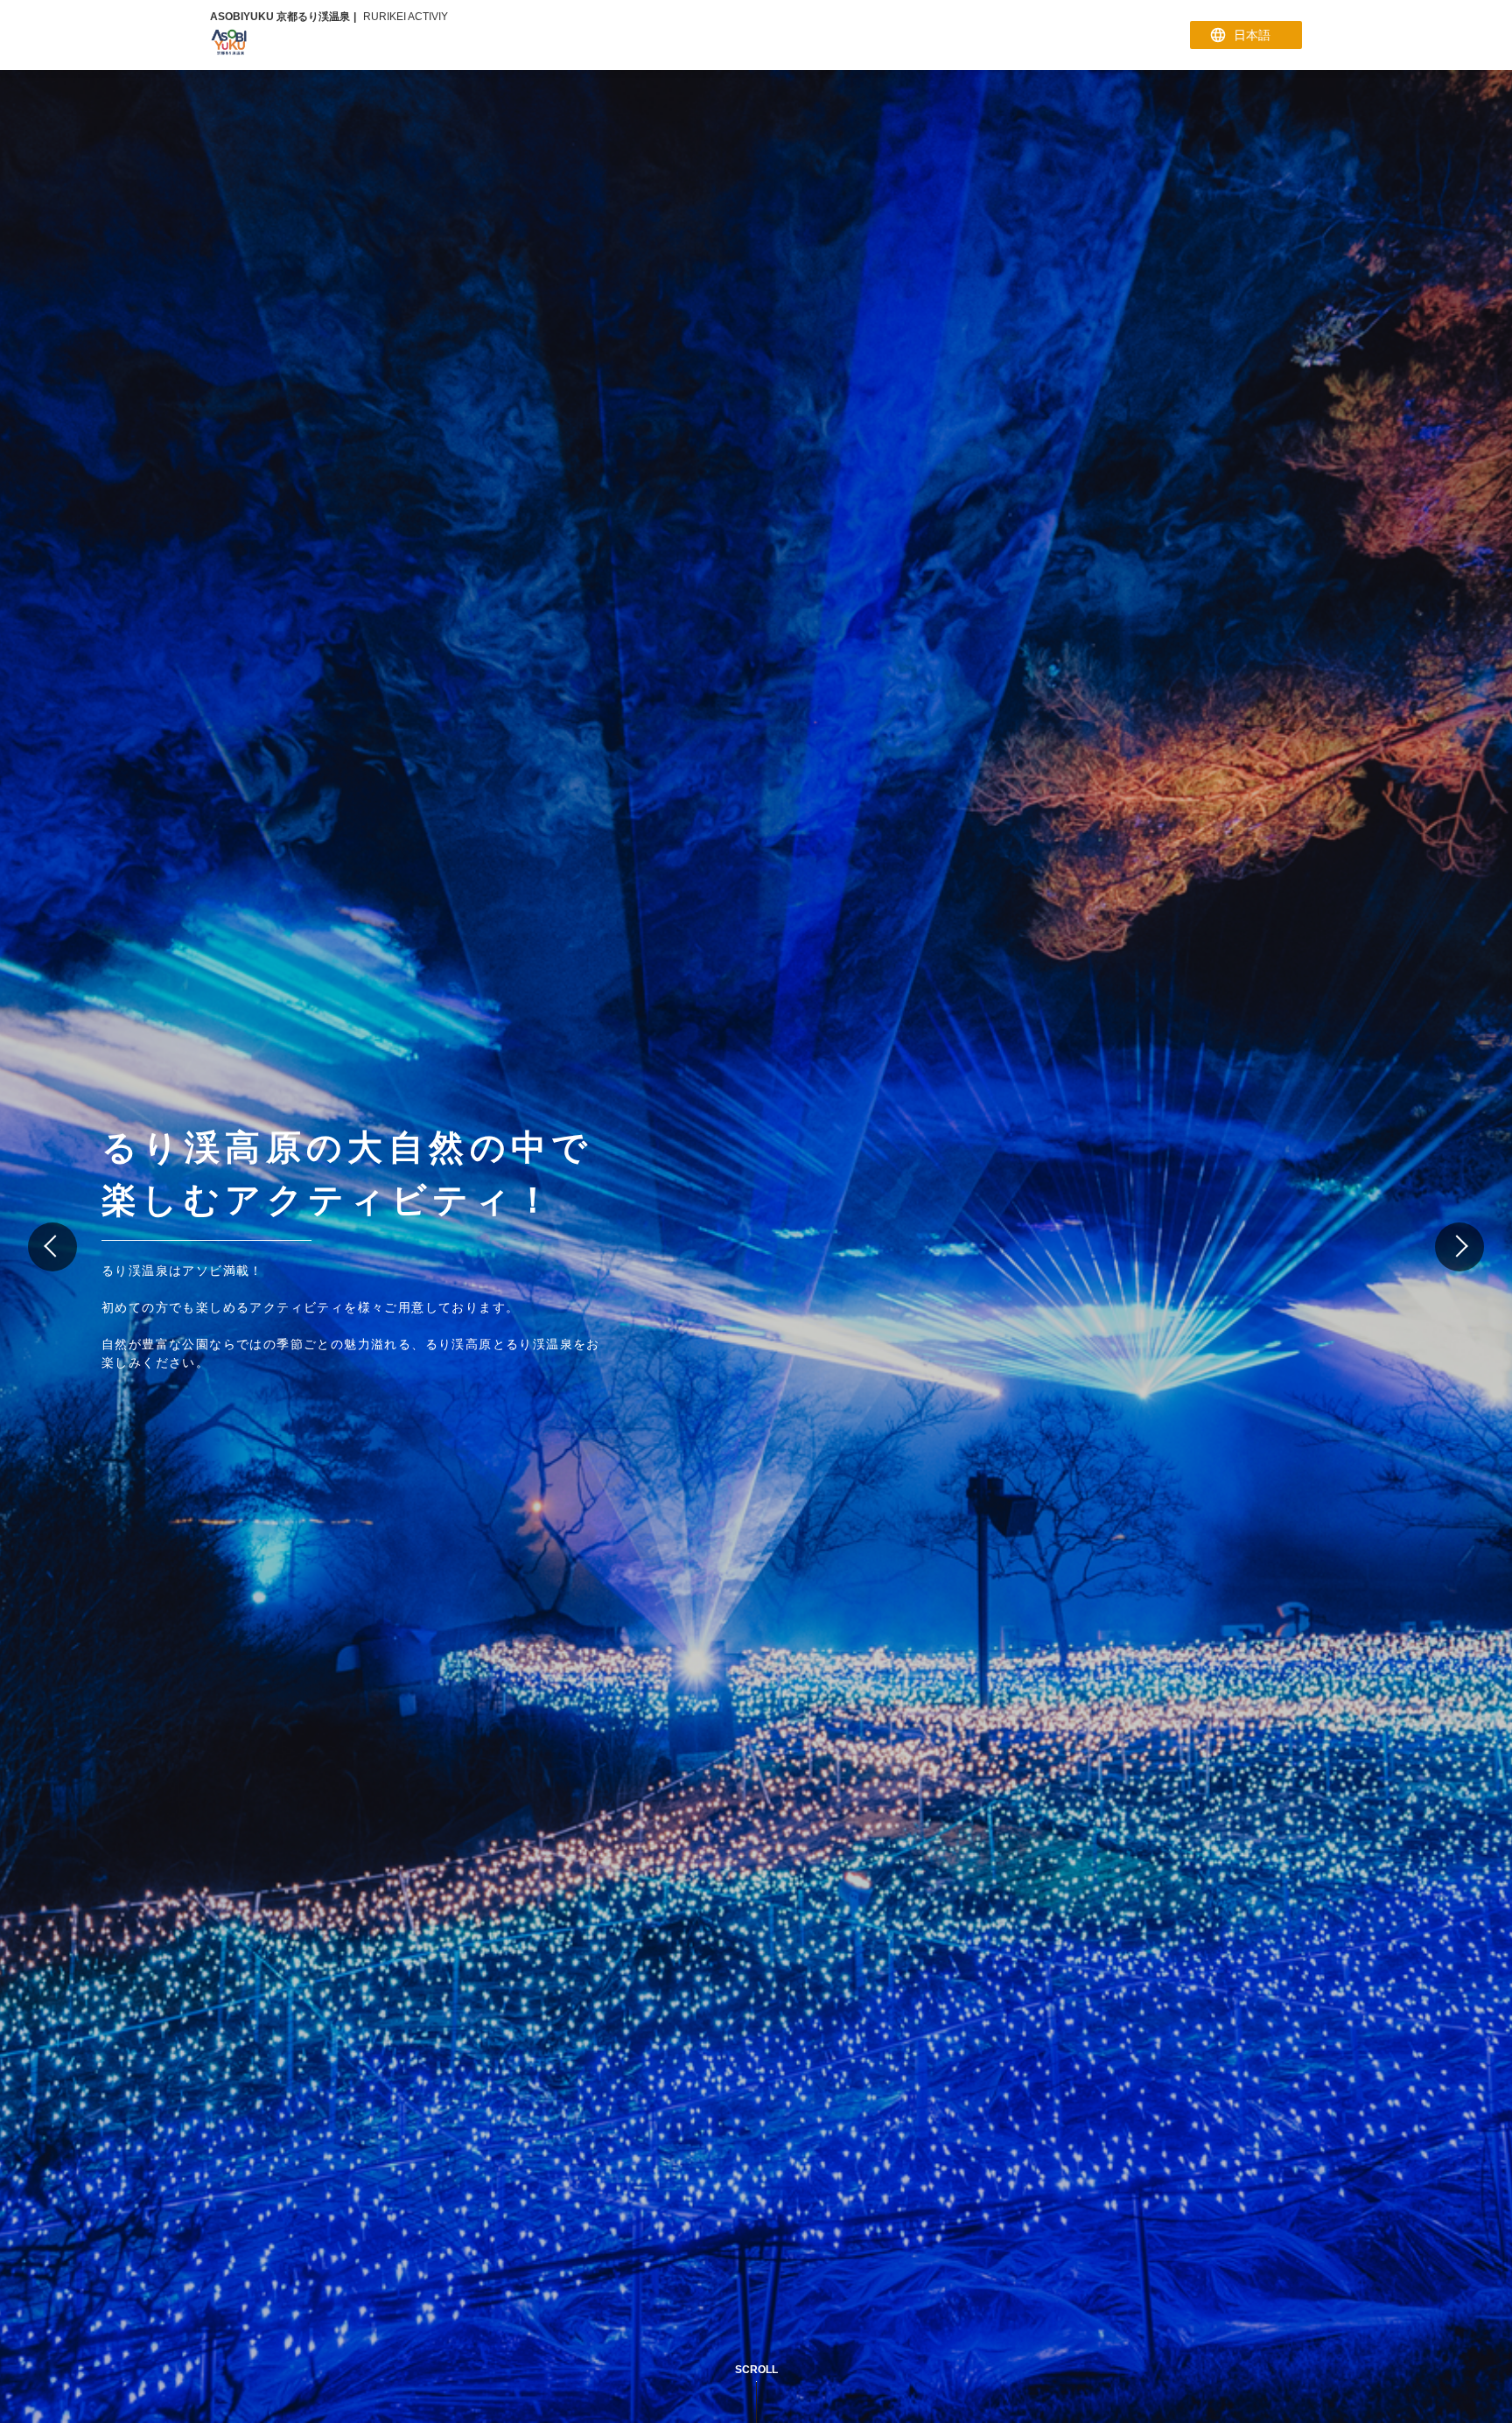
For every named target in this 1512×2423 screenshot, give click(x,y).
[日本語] (1246, 35)
